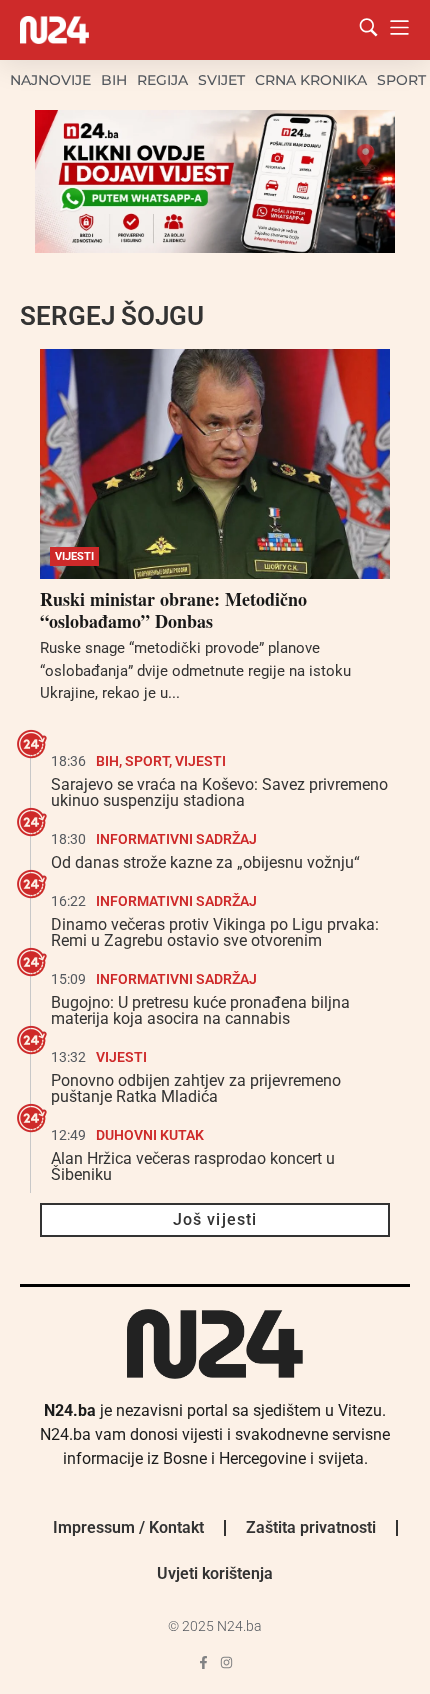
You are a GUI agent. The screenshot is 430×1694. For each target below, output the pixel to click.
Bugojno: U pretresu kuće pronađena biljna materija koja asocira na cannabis (200, 1010)
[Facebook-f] (203, 1662)
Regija (162, 80)
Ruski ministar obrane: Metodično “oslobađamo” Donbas (173, 610)
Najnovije (50, 80)
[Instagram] (226, 1662)
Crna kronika (311, 80)
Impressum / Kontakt (128, 1527)
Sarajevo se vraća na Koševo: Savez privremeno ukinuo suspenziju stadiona (219, 792)
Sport (401, 80)
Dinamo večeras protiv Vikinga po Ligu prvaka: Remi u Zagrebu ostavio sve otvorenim (215, 932)
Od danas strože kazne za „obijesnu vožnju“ (205, 862)
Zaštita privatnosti (311, 1527)
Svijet (221, 80)
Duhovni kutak (150, 1135)
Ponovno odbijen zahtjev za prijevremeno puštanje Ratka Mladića (196, 1088)
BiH (114, 80)
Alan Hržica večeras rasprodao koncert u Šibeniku (193, 1166)
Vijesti (74, 556)
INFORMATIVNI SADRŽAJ (176, 839)
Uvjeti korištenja (215, 1573)
